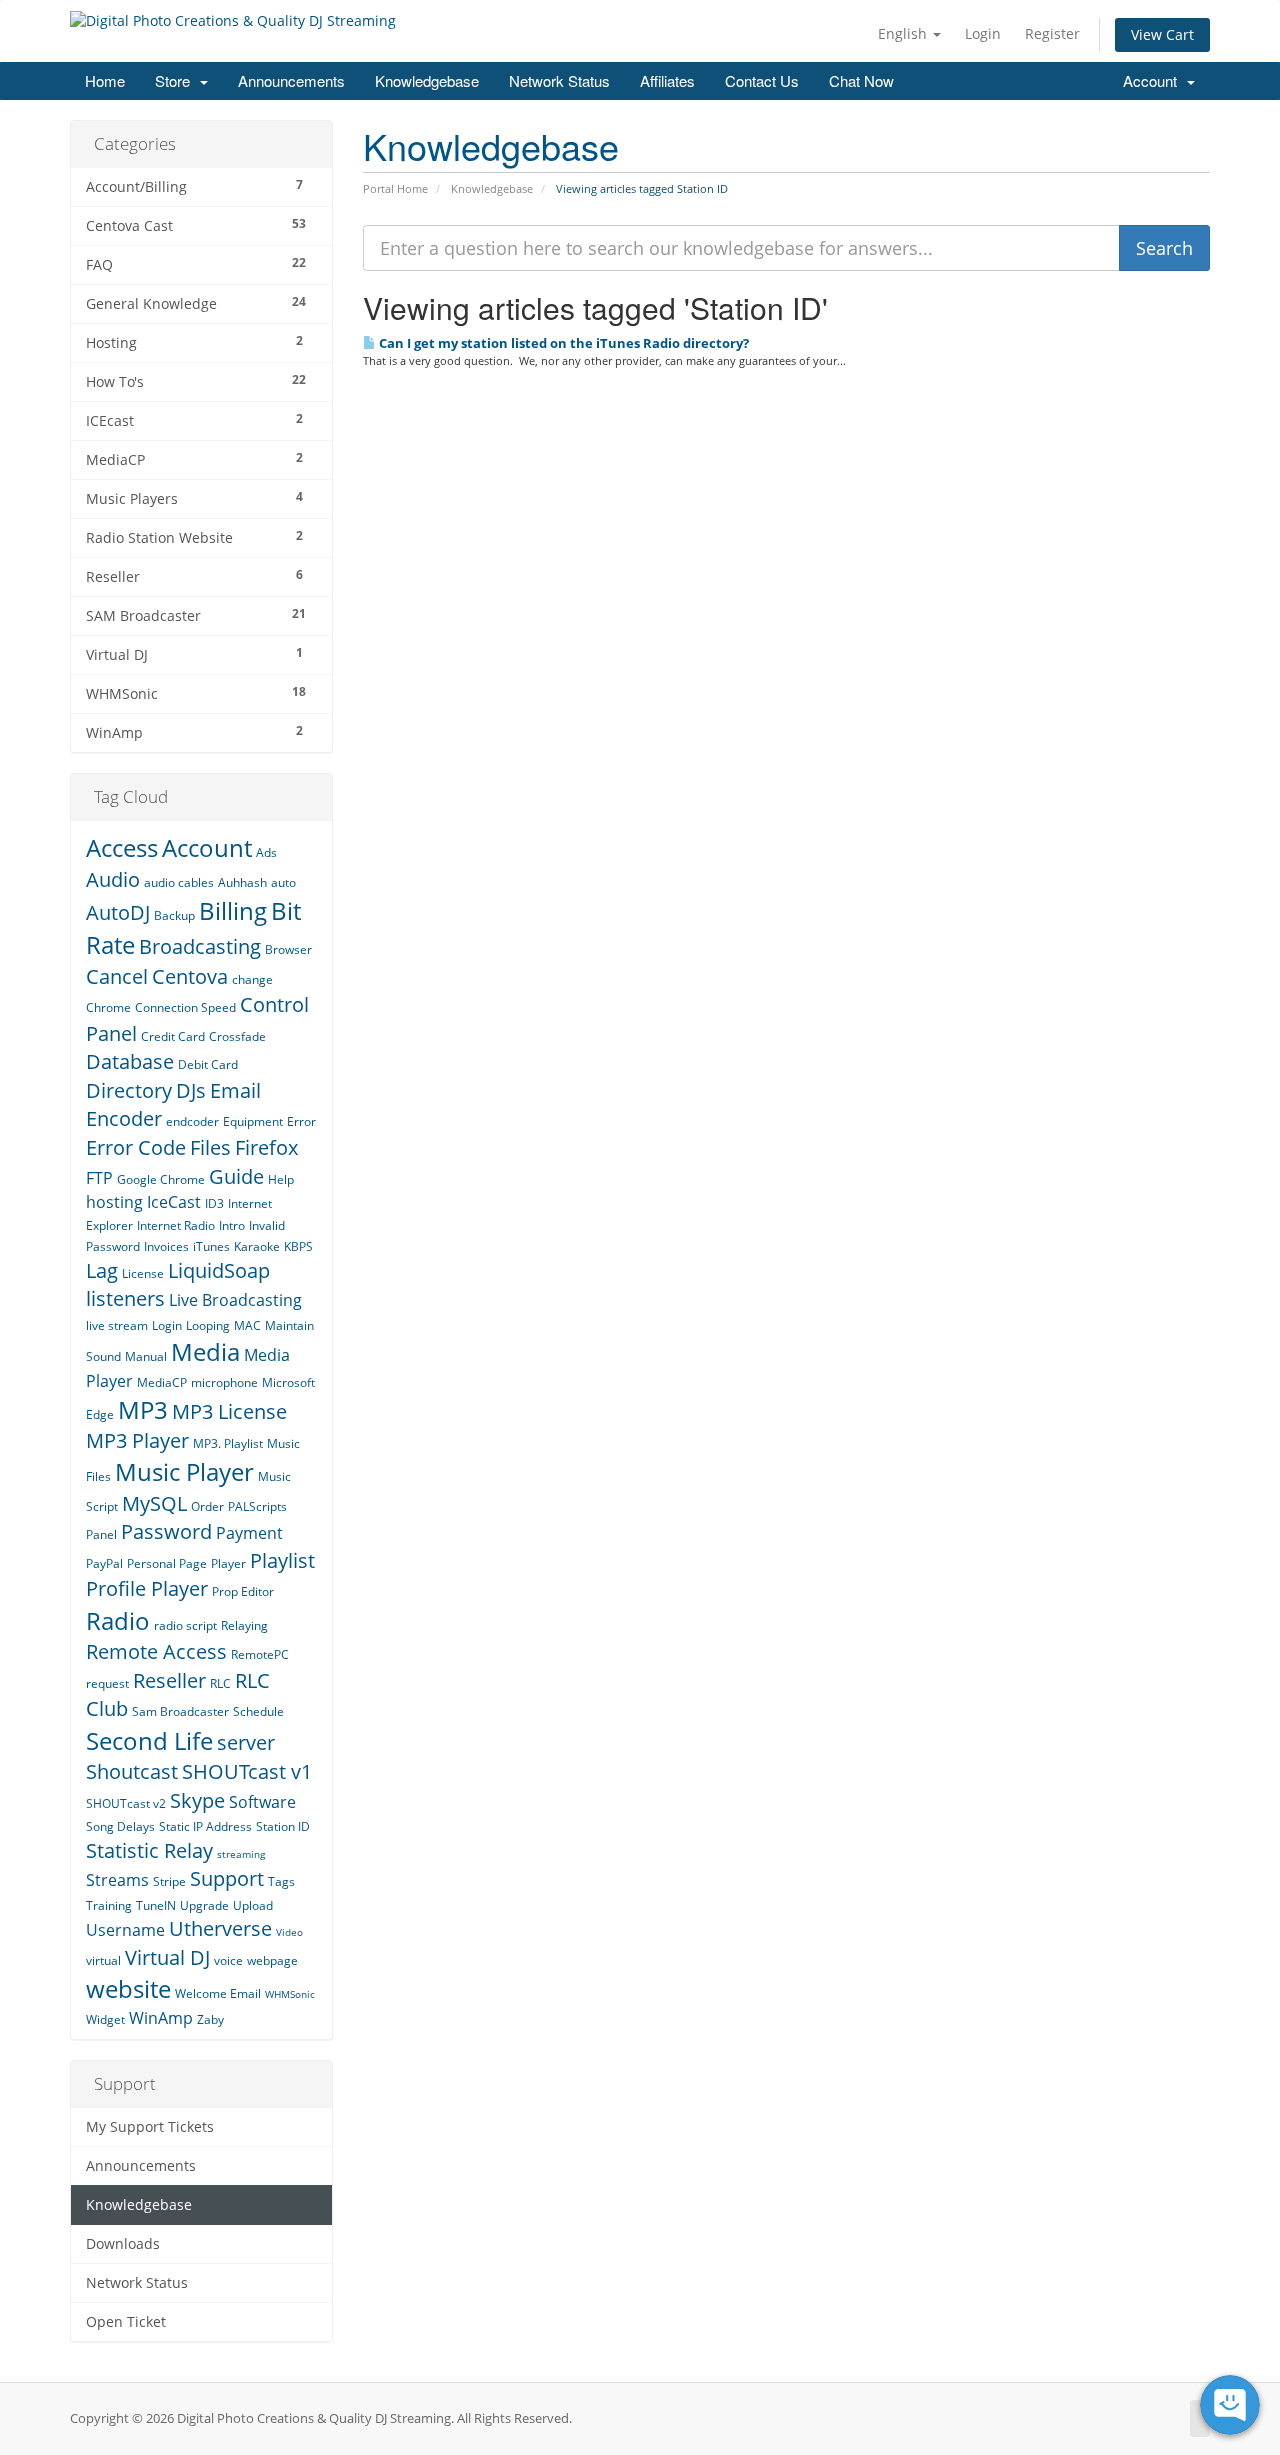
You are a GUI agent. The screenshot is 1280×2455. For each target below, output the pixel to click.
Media (205, 1351)
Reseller (169, 1680)
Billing (233, 910)
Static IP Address (205, 1826)
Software (262, 1802)
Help (281, 1179)
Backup (174, 915)
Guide (236, 1176)
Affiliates (667, 80)
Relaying (244, 1625)
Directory (129, 1090)
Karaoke (257, 1246)
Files (210, 1147)
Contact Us (762, 80)
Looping (208, 1325)
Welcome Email (218, 1993)
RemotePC (260, 1654)
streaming (241, 1854)
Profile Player (147, 1588)
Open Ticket (126, 2322)
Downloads (123, 2244)
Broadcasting (200, 946)
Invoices (166, 1246)
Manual (146, 1356)
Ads (266, 852)
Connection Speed (185, 1007)
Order (207, 1506)
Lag (102, 1270)
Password (166, 1531)
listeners (125, 1298)
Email (235, 1090)
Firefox (266, 1147)
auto (283, 882)
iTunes (211, 1246)
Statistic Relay (149, 1850)
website (128, 1988)
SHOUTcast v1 (247, 1771)
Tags (281, 1881)
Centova (190, 976)
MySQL (154, 1503)
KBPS (298, 1246)
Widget (105, 2019)
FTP (99, 1178)
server (246, 1742)
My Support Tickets (150, 2127)
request (107, 1683)
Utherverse (220, 1928)
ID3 (214, 1203)
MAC (247, 1325)
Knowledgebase (427, 80)
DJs (191, 1090)
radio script (185, 1625)
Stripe (169, 1881)
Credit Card (173, 1036)
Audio (113, 879)
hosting (114, 1202)
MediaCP (162, 1382)
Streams (117, 1880)
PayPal (104, 1563)
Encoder (124, 1118)
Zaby (210, 2019)
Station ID (283, 1826)
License (143, 1273)
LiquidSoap (219, 1270)
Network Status (559, 80)
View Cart (1162, 34)
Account (1154, 80)
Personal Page (167, 1563)
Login (983, 33)
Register (1052, 33)
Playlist (282, 1560)
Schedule (258, 1711)
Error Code (136, 1147)
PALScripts (257, 1506)
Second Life (149, 1740)
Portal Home (395, 188)
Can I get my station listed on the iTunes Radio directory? (562, 343)
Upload (253, 1905)
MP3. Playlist (228, 1443)
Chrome (108, 1007)
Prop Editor (243, 1591)
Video (289, 1932)
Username (125, 1930)
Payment (249, 1533)
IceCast (174, 1202)
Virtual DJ (167, 1957)
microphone (224, 1382)
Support (227, 1878)
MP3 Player (137, 1440)
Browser (288, 949)
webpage (272, 1960)
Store (176, 80)
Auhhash (242, 882)
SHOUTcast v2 (126, 1803)
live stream (117, 1325)
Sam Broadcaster (180, 1711)
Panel (101, 1534)
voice (228, 1960)
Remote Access (156, 1651)
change (252, 979)
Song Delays (120, 1826)
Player (228, 1563)
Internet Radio (176, 1225)
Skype (197, 1800)
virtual (103, 1960)
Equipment (253, 1121)
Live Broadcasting (235, 1300)
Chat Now (861, 80)
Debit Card (208, 1064)
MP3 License (229, 1411)
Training (109, 1905)
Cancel (117, 976)
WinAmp (161, 2018)
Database (130, 1061)
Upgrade (204, 1905)
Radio (118, 1620)
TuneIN (156, 1905)
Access (122, 847)
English (904, 33)
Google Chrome (161, 1179)
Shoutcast (132, 1771)
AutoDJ (118, 912)
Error (301, 1121)
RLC (220, 1683)
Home (105, 80)
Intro (232, 1225)
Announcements (291, 80)
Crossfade (237, 1036)
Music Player (184, 1471)
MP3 (143, 1409)
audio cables (179, 882)
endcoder (192, 1121)
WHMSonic (290, 1994)
